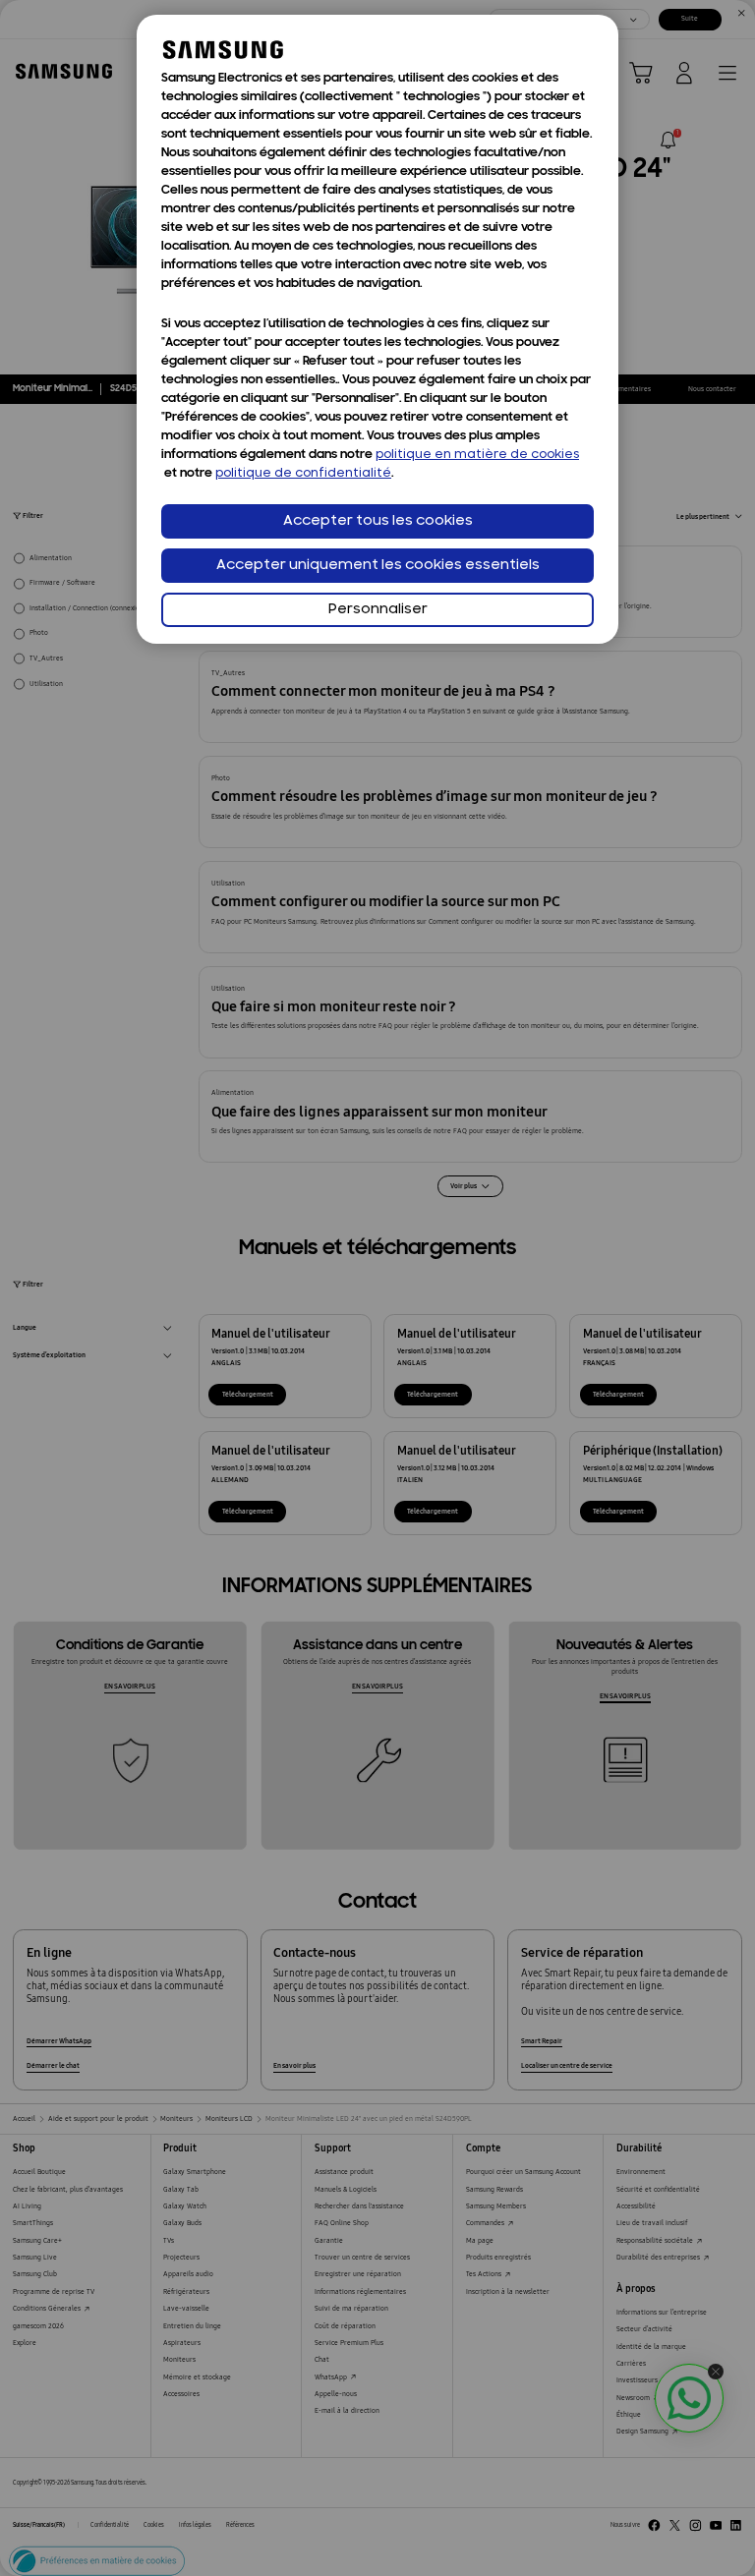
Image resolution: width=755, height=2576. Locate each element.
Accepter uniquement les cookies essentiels (378, 566)
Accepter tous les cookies (378, 521)
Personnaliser (378, 610)
